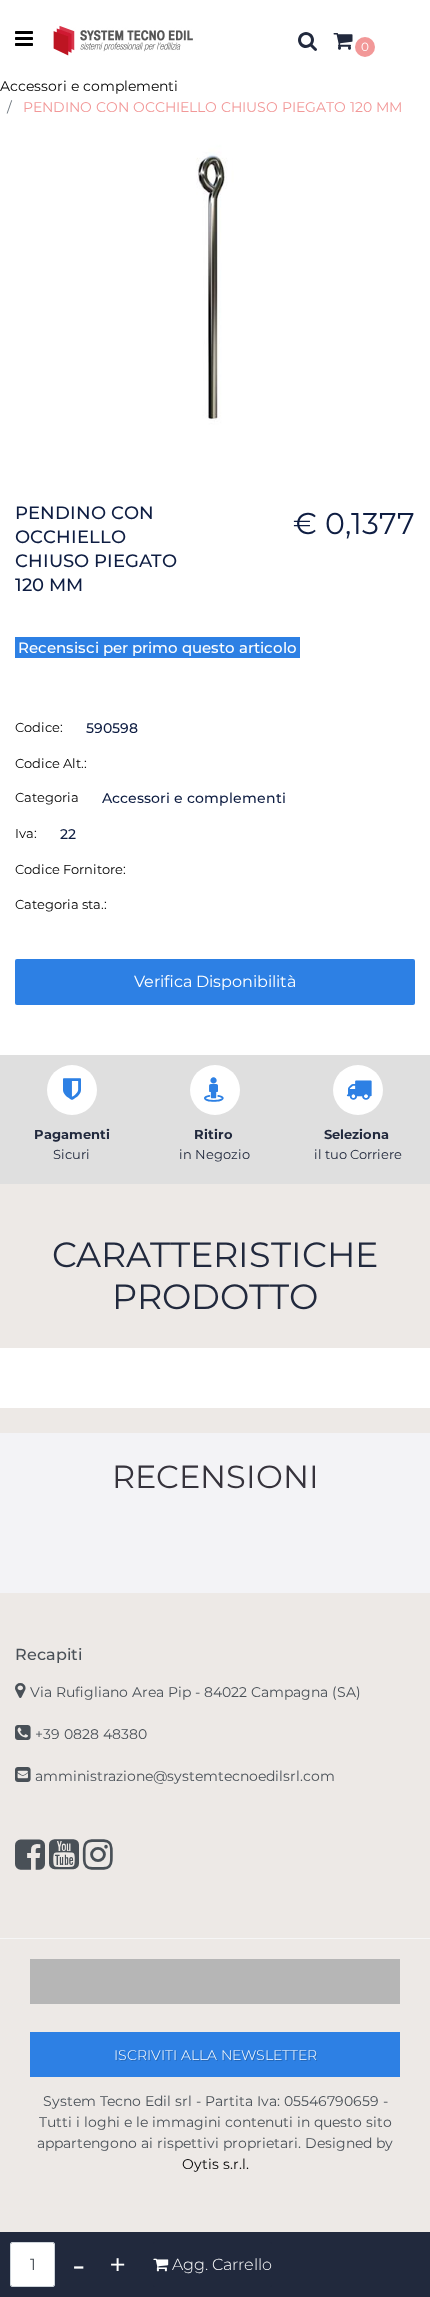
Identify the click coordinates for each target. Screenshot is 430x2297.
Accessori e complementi (89, 86)
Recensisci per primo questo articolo (157, 647)
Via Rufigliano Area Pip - (195, 1692)
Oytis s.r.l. (215, 2164)
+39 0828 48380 (91, 1734)
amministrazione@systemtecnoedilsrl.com (185, 1776)
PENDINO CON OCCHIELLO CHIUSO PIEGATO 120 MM (212, 107)
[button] (215, 287)
